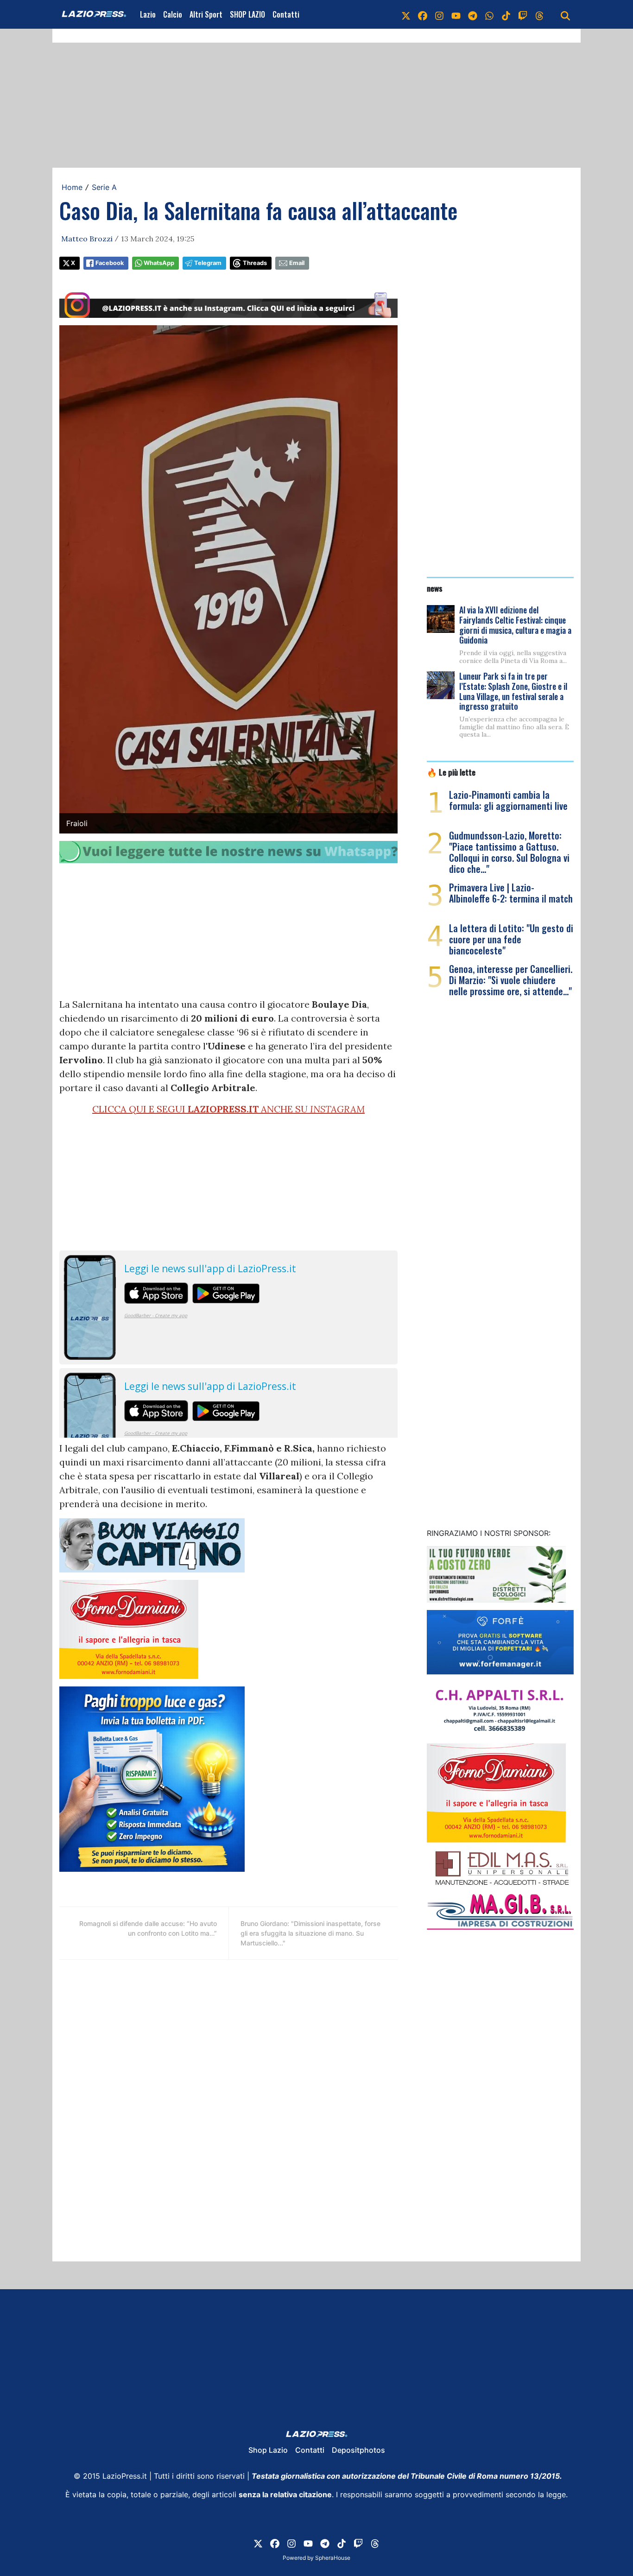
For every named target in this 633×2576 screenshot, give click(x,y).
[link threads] (539, 14)
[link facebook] (423, 14)
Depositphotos (358, 2450)
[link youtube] (456, 14)
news (435, 588)
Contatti (286, 14)
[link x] (406, 14)
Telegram (208, 263)
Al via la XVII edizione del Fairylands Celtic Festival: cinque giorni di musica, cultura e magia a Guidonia (515, 625)
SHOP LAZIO (247, 14)
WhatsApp (159, 263)
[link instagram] (439, 14)
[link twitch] (523, 14)
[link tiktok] (506, 14)
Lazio (148, 14)
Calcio (173, 14)
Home (72, 187)
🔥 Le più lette (451, 772)
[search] (565, 14)
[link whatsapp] (489, 14)
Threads (255, 263)
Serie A (104, 187)
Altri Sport (206, 14)
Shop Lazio (268, 2450)
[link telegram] (473, 14)
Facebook (110, 263)
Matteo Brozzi (87, 239)
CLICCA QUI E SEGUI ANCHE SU (228, 1109)
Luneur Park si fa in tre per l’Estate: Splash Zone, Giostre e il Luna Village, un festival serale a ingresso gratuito (513, 691)
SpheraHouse (333, 2558)
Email (297, 263)
